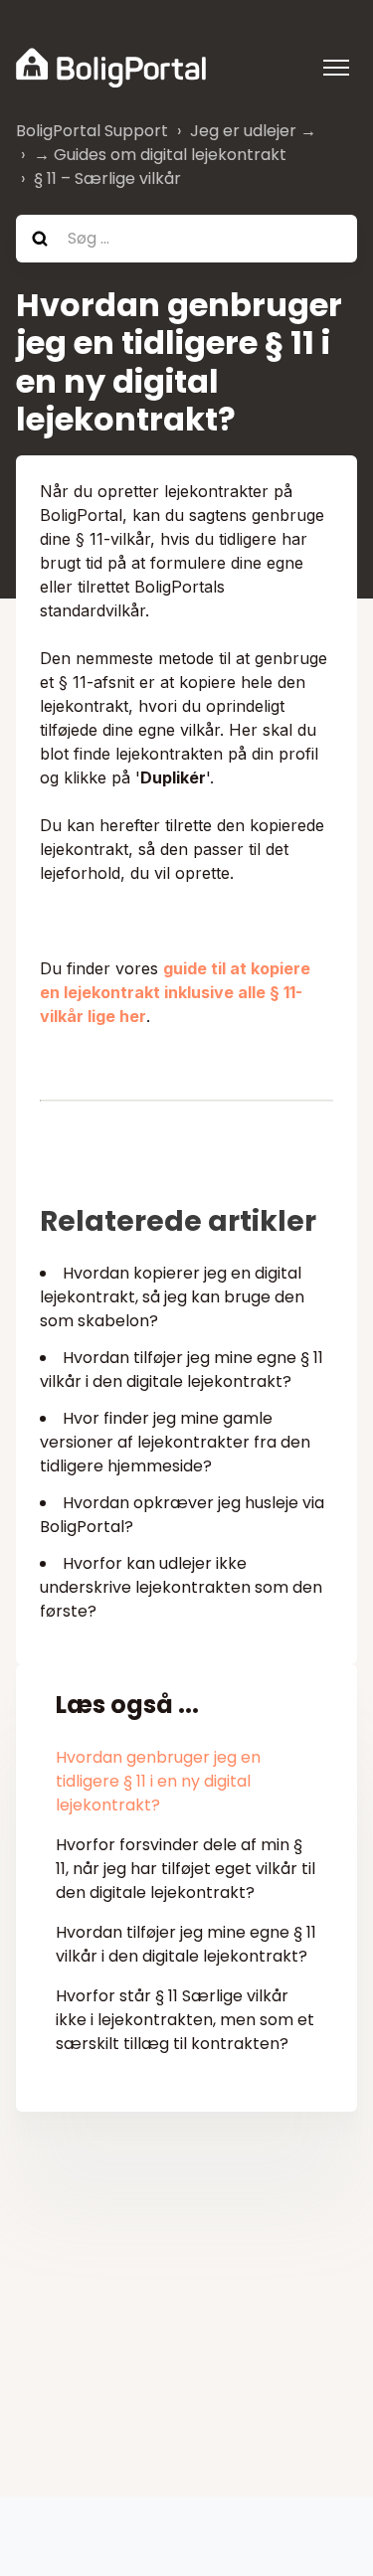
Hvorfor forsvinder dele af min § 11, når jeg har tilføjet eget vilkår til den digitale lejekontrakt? (186, 1869)
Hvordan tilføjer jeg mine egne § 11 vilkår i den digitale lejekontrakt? (182, 1370)
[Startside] (111, 68)
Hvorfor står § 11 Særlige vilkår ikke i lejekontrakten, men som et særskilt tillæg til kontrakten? (185, 2020)
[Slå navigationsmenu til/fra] (336, 68)
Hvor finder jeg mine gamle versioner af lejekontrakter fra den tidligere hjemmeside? (175, 1442)
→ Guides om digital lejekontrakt (160, 155)
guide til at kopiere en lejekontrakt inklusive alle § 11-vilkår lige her (175, 992)
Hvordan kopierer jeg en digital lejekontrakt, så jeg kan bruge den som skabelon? (172, 1297)
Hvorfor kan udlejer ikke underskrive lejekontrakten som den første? (181, 1587)
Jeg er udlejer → (253, 131)
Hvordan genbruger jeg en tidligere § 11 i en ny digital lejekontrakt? (158, 1781)
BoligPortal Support (92, 131)
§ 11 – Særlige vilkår (107, 178)
